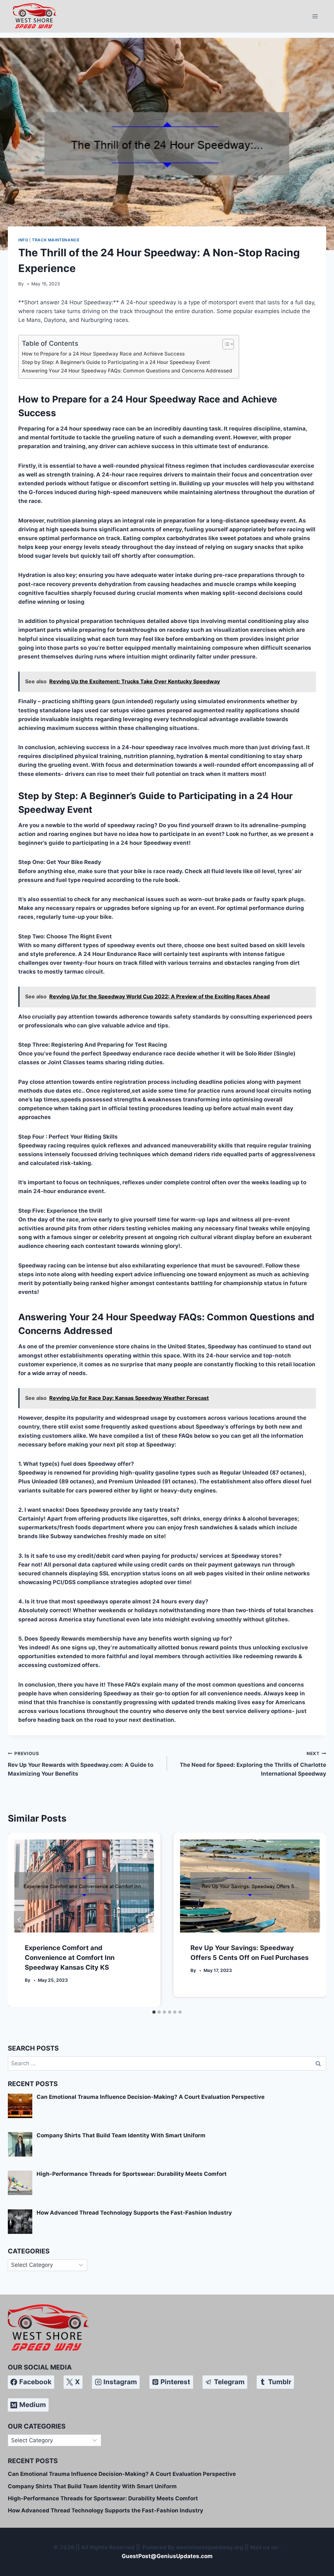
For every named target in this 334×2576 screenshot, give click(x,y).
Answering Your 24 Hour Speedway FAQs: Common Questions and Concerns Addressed (127, 371)
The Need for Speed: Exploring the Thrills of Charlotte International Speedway (253, 1764)
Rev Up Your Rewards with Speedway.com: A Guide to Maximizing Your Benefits (81, 1764)
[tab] (154, 2012)
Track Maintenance (56, 240)
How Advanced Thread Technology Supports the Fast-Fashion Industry (106, 2510)
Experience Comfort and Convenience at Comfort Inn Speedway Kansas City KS (70, 1958)
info (23, 240)
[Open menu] (315, 16)
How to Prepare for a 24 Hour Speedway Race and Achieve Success (103, 354)
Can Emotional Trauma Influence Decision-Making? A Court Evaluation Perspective (122, 2474)
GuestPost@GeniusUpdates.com (167, 2556)
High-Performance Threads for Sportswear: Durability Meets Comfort (103, 2498)
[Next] (314, 1920)
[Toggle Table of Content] (225, 344)
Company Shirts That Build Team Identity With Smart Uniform (92, 2486)
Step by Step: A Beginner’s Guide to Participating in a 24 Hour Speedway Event (116, 362)
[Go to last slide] (20, 1920)
